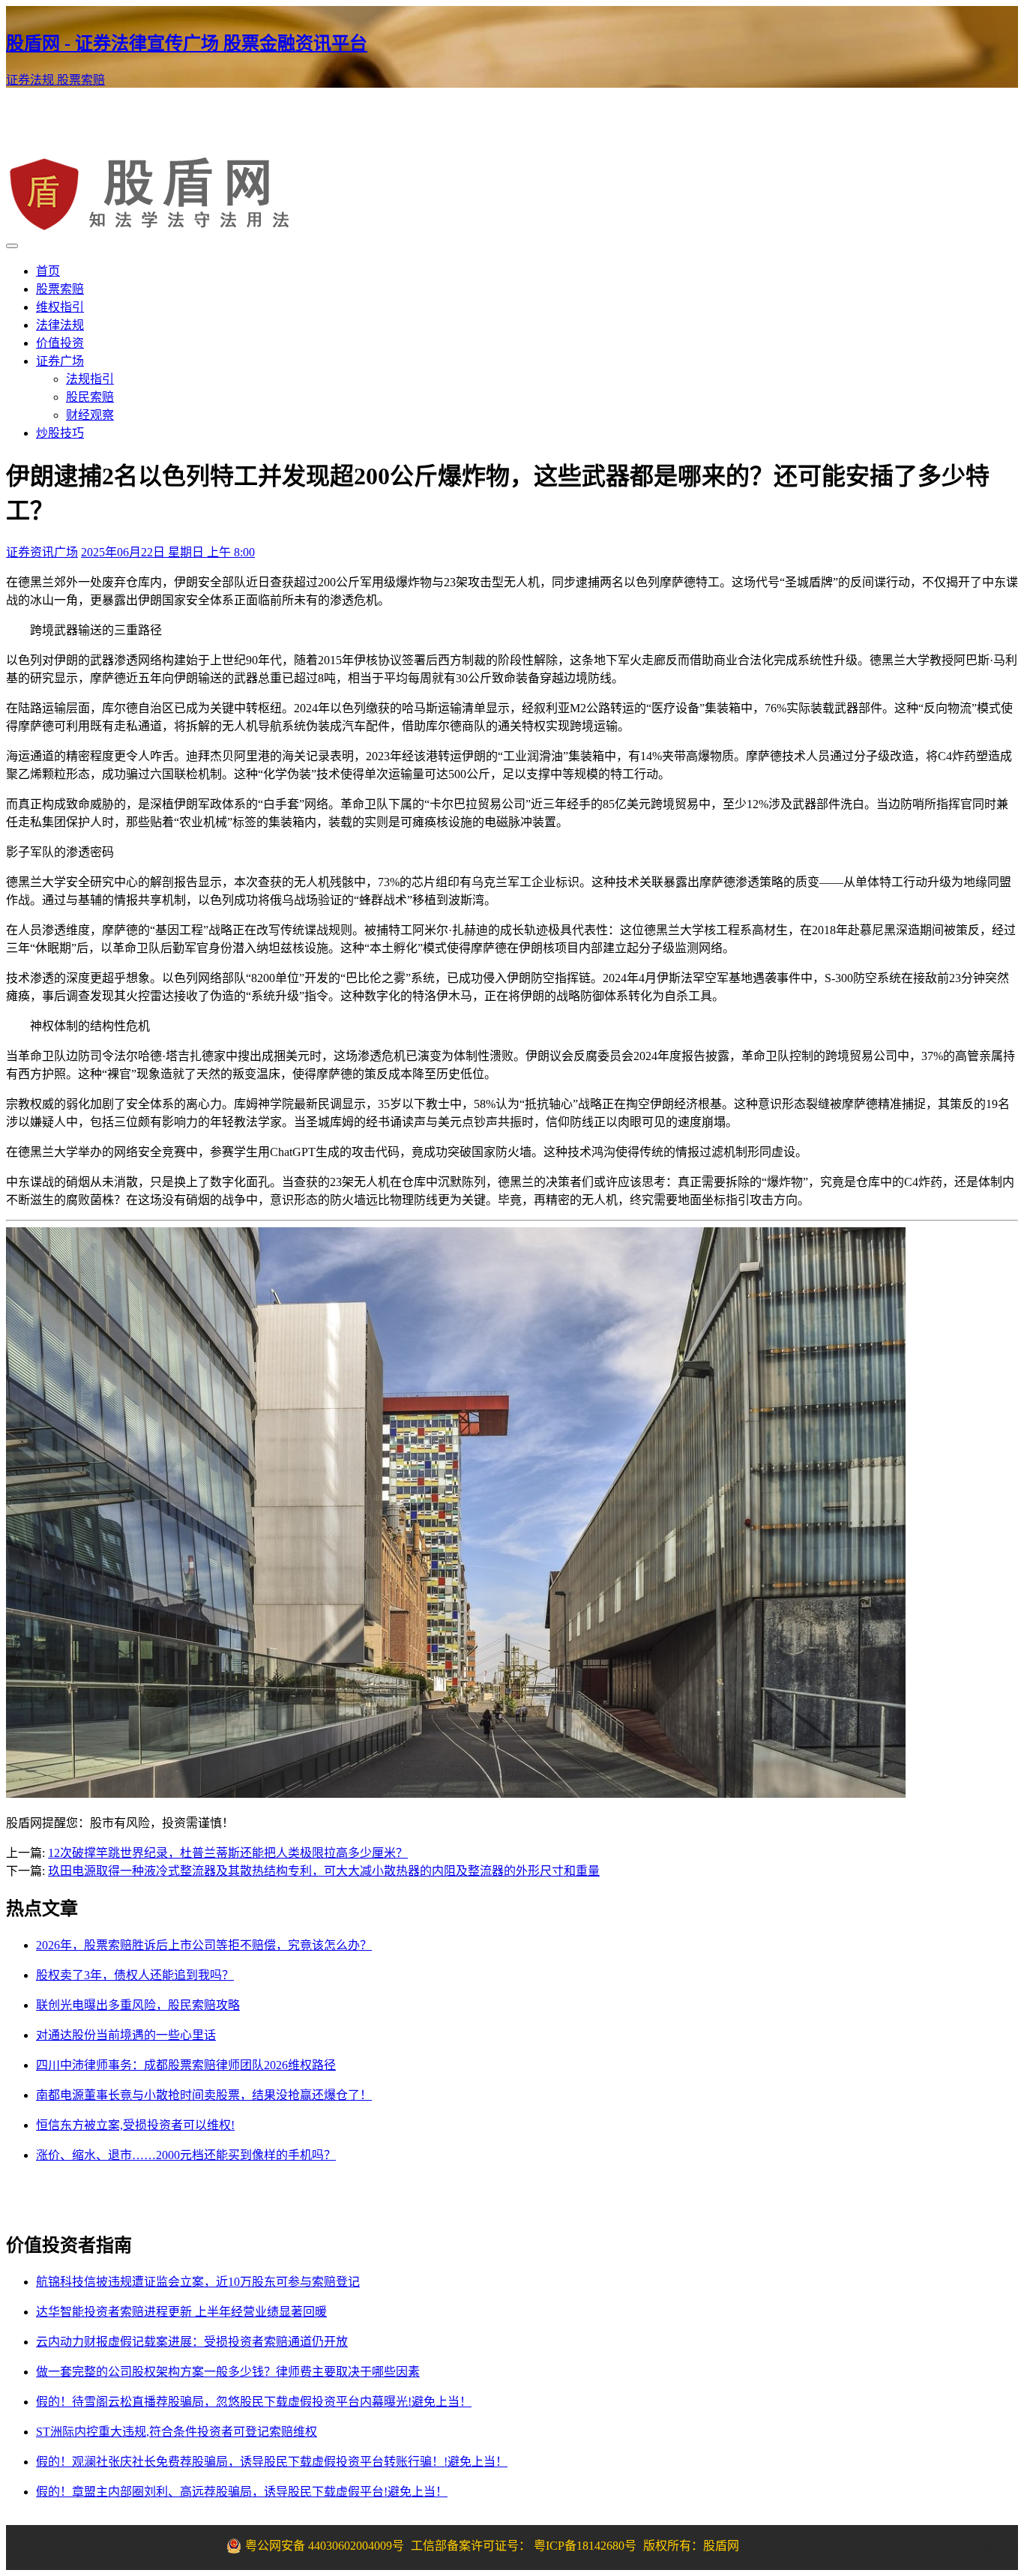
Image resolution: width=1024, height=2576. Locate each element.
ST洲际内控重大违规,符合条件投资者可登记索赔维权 (177, 2432)
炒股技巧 (60, 433)
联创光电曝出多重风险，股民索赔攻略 (138, 2005)
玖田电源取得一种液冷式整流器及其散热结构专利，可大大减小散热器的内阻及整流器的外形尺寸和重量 (324, 1871)
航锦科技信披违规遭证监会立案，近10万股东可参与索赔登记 (198, 2282)
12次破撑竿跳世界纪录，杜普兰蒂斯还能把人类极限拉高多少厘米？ (228, 1853)
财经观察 (90, 415)
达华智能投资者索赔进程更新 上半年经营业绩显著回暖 (181, 2312)
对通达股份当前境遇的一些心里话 (126, 2035)
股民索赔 (90, 397)
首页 (48, 271)
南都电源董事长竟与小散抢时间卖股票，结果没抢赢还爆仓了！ (204, 2095)
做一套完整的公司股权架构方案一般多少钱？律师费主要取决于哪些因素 (228, 2372)
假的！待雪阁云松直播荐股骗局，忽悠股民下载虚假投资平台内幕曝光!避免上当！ (254, 2402)
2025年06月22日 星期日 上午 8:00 (168, 552)
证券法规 (31, 80)
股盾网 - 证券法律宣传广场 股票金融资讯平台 (187, 43)
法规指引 (90, 379)
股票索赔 (81, 80)
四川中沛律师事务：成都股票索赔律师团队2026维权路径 (186, 2065)
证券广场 (60, 361)
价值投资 (60, 343)
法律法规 (60, 325)
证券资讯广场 (42, 552)
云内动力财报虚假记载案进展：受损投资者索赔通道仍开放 (192, 2342)
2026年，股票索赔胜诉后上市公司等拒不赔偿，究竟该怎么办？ (204, 1945)
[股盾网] (151, 228)
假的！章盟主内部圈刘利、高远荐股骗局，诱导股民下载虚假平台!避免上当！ (242, 2492)
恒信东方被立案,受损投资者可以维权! (135, 2125)
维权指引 (60, 307)
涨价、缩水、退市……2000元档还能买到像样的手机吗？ (186, 2155)
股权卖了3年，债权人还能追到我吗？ (135, 1975)
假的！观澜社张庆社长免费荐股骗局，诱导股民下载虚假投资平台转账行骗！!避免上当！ (272, 2462)
